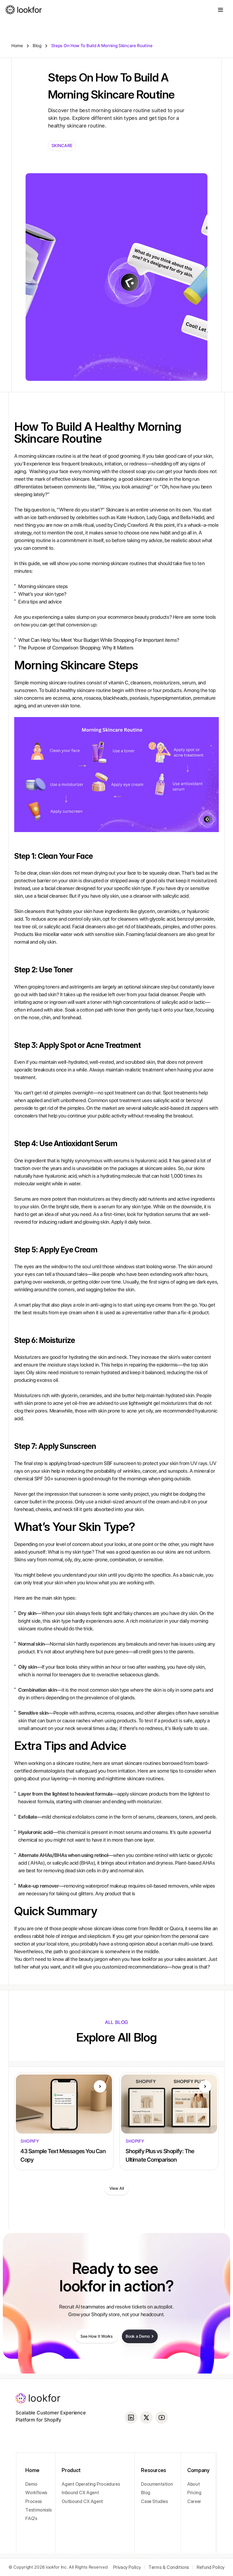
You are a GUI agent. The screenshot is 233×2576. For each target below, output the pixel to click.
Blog (37, 46)
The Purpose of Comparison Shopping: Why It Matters (76, 648)
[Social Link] (131, 2418)
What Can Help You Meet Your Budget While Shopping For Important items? (99, 640)
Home (17, 46)
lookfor (150, 1959)
